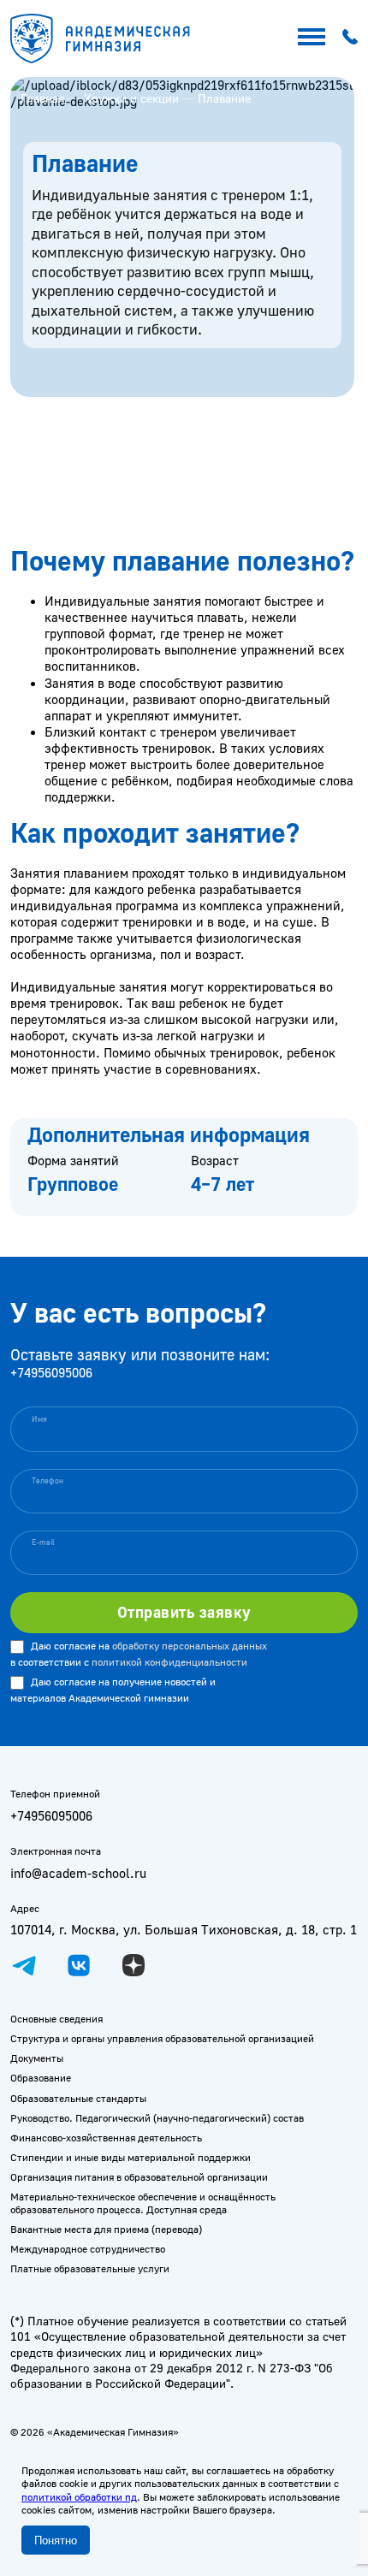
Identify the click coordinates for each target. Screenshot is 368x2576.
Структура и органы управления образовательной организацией (162, 2038)
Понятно (56, 2540)
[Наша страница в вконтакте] (79, 1965)
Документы (37, 2058)
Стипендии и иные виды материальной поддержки (131, 2157)
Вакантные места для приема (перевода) (106, 2229)
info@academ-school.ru (78, 1873)
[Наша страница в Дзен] (134, 1965)
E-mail (44, 1542)
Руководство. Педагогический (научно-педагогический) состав (157, 2118)
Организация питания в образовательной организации (139, 2177)
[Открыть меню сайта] (312, 37)
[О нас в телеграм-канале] (24, 1965)
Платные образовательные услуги (90, 2268)
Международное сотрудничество (88, 2249)
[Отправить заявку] (184, 1612)
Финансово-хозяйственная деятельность (106, 2138)
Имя (39, 1418)
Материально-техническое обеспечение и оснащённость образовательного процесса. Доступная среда (143, 2203)
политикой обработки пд (79, 2497)
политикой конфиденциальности (169, 1662)
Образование (41, 2078)
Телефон (48, 1480)
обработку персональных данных (190, 1646)
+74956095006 (51, 1373)
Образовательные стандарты (78, 2098)
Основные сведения (56, 2019)
